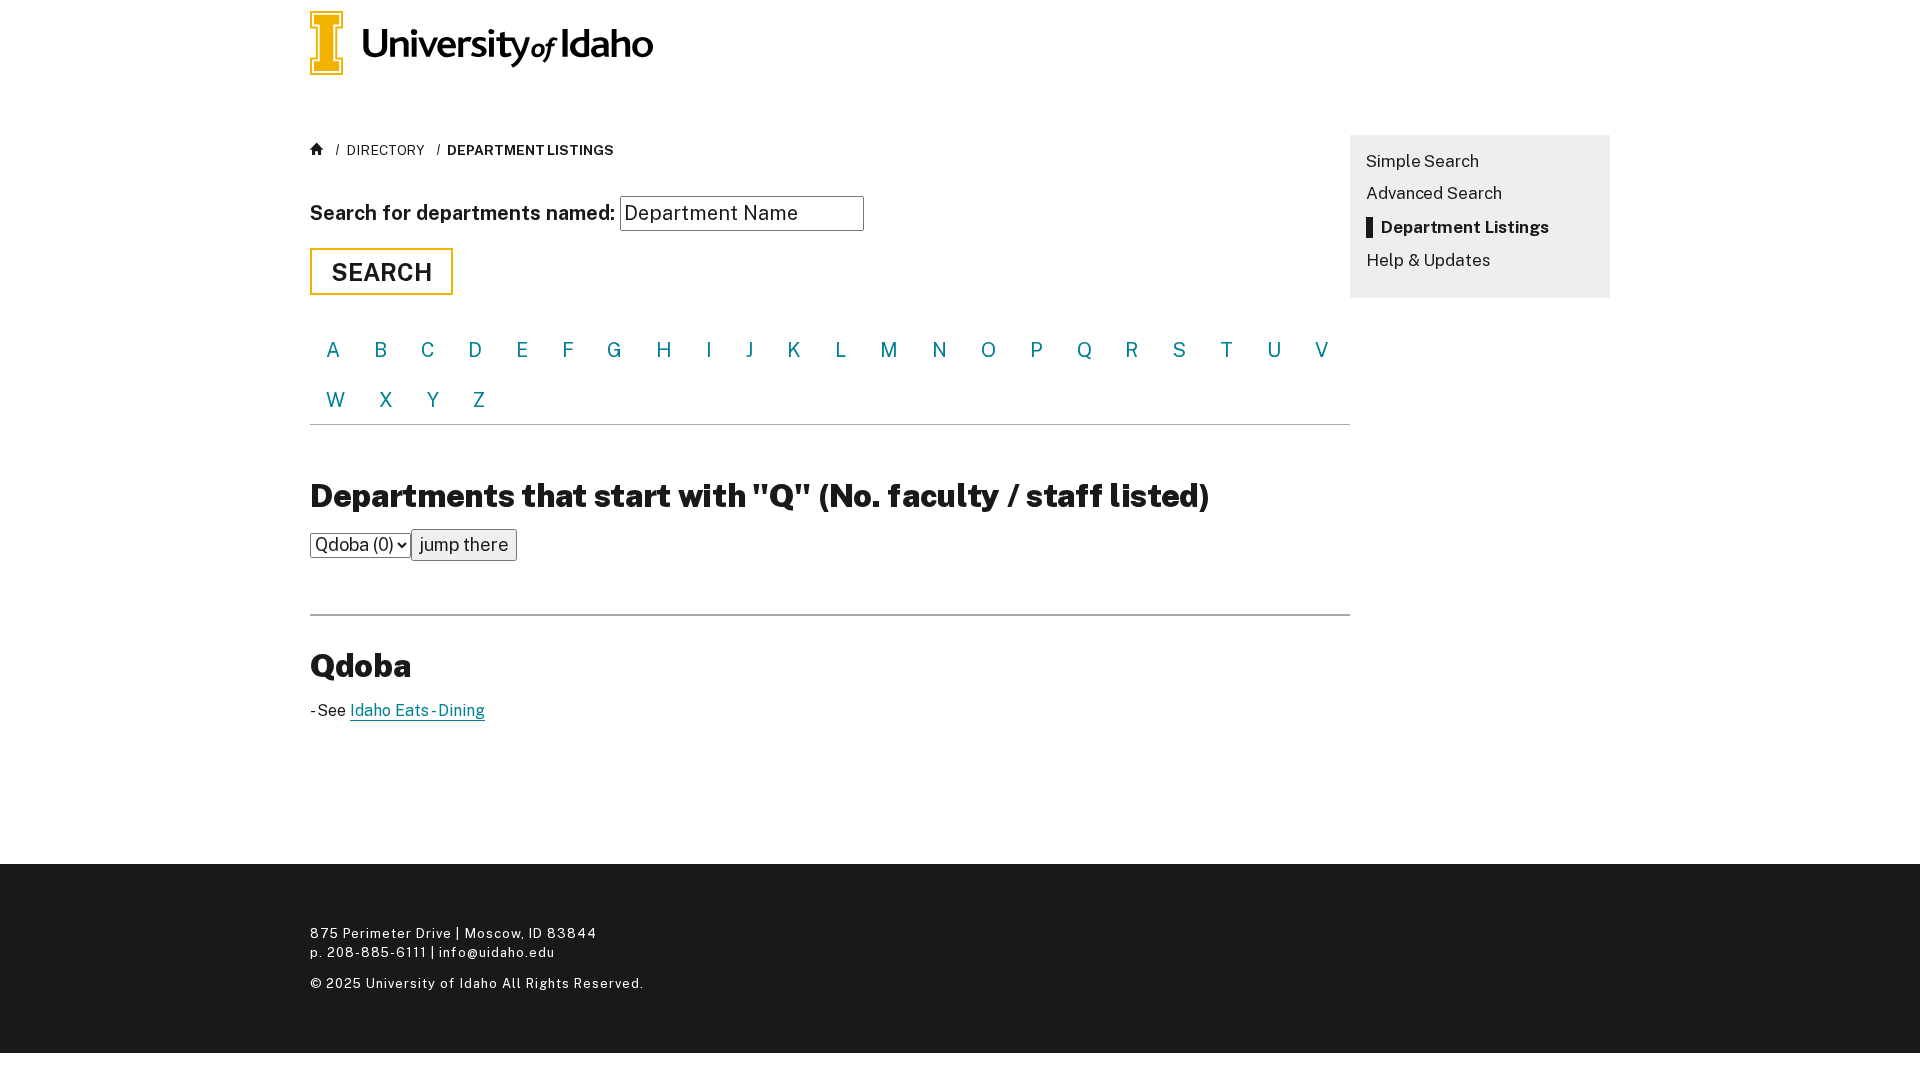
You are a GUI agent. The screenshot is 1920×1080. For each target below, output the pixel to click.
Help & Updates (1428, 260)
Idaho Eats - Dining (417, 710)
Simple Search (1422, 161)
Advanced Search (1434, 193)
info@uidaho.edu (496, 952)
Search (381, 272)
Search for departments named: (462, 213)
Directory (385, 150)
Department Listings (530, 150)
